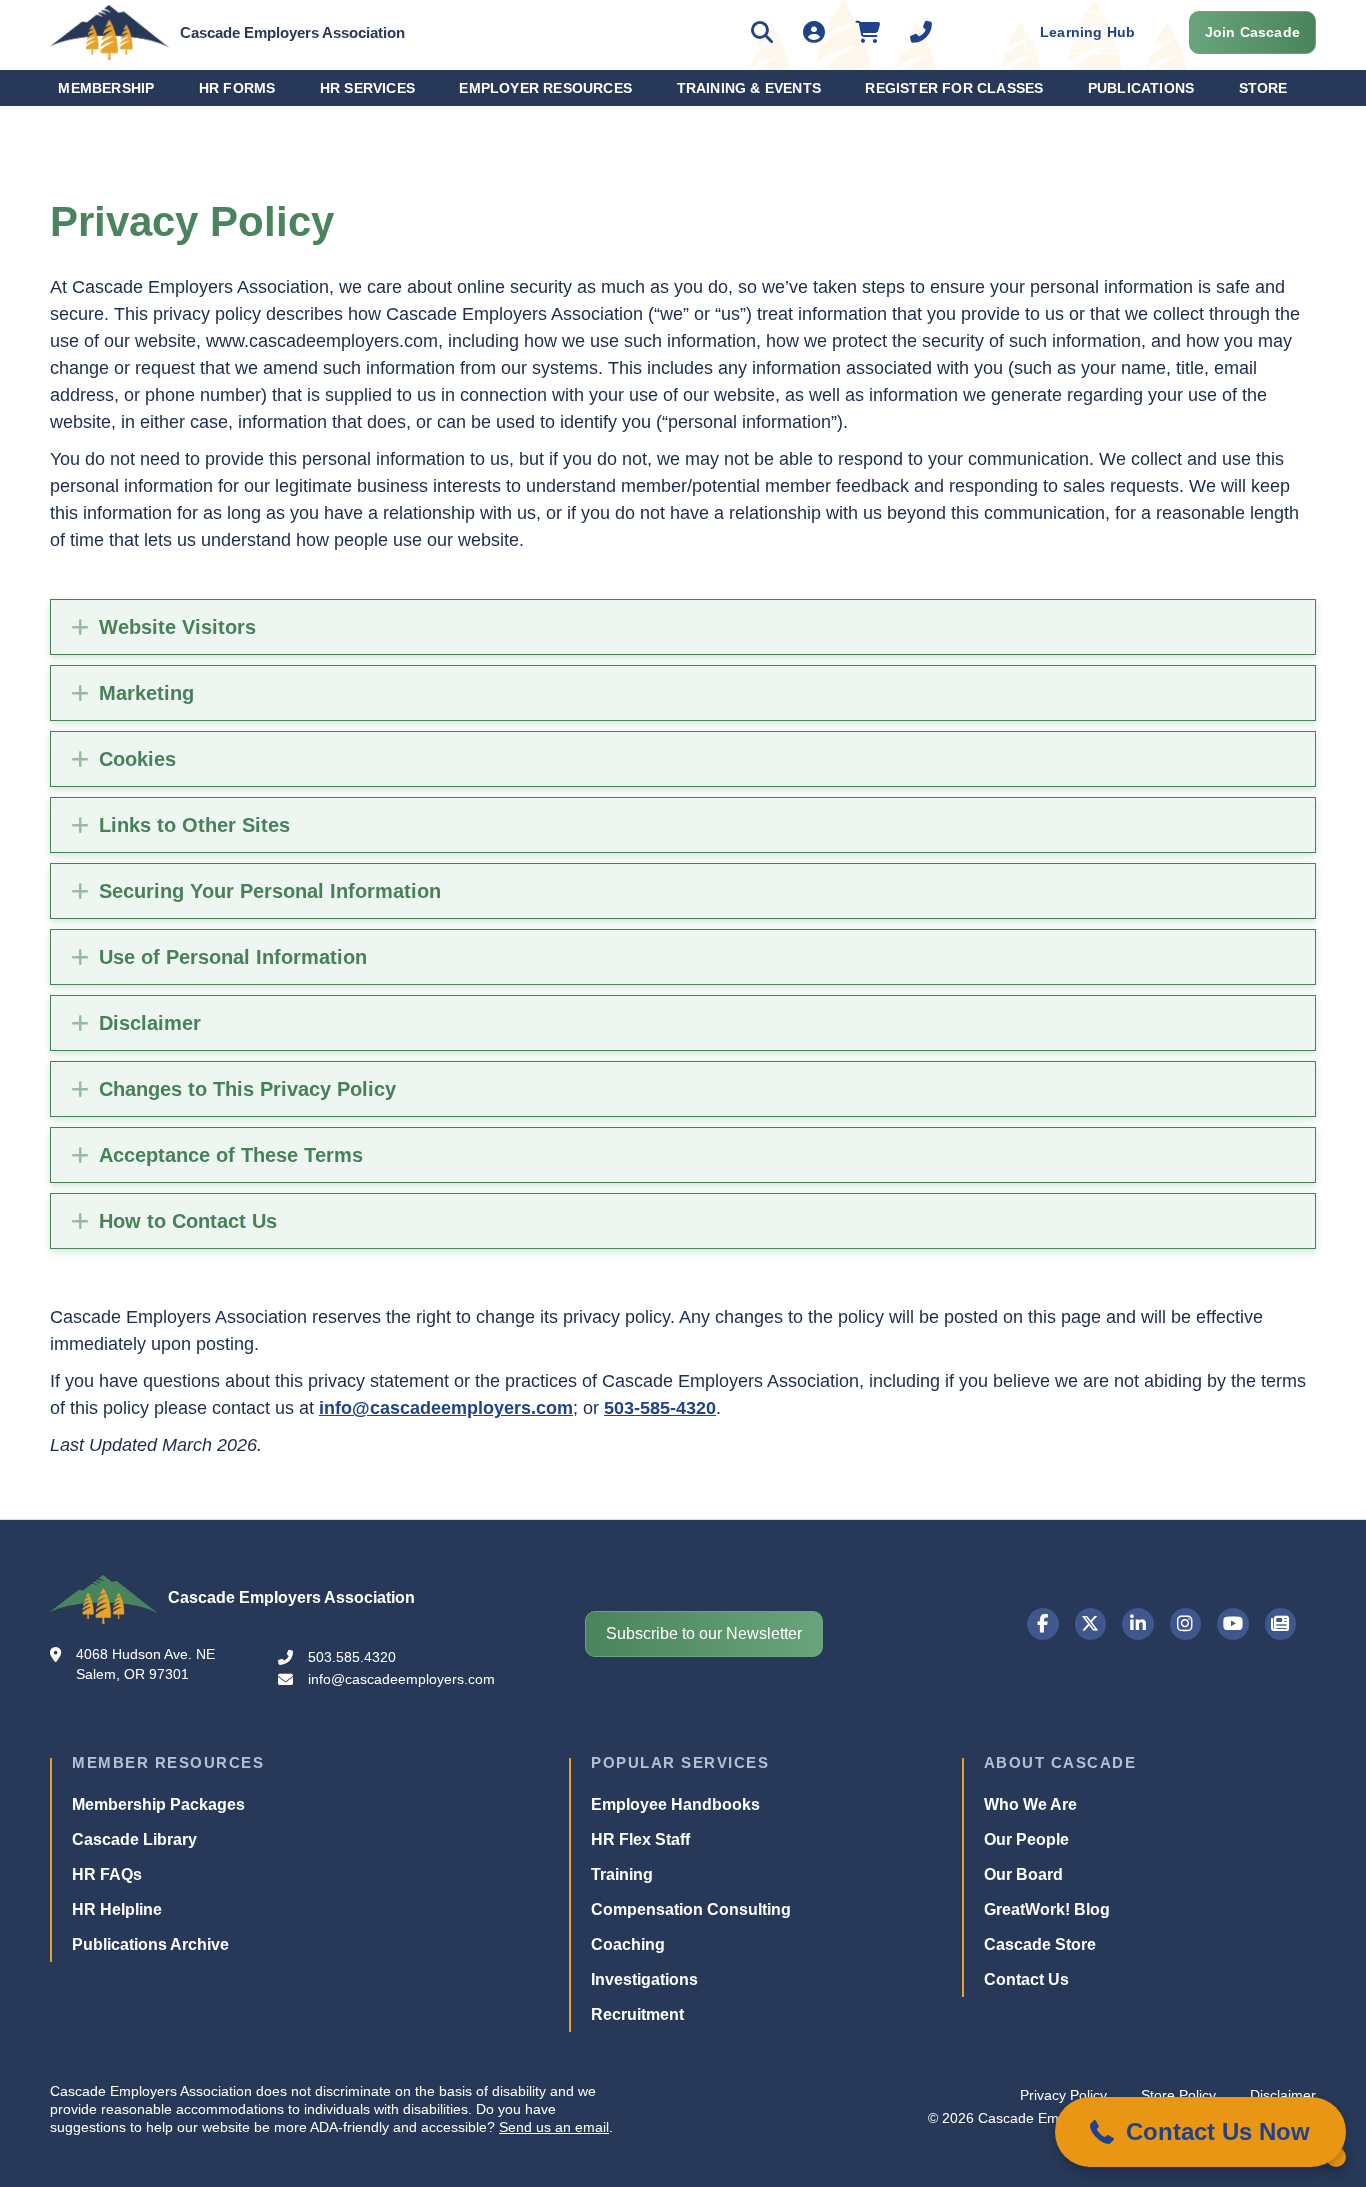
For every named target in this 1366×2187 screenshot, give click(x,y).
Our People (1026, 1839)
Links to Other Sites (194, 825)
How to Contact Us (188, 1221)
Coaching (628, 1944)
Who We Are (1030, 1804)
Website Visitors (177, 627)
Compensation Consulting (691, 1909)
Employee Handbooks (675, 1804)
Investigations (644, 1979)
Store (1263, 88)
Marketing (146, 693)
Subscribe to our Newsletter (704, 1633)
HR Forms (237, 88)
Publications (1141, 88)
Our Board (1023, 1874)
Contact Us (1026, 1979)
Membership (106, 88)
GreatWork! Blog (1047, 1909)
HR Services (367, 88)
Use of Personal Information (233, 957)
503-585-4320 (660, 1408)
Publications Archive (150, 1944)
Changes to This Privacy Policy (247, 1089)
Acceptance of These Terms (231, 1155)
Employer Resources (545, 88)
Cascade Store (1040, 1944)
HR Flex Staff (640, 1839)
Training (622, 1874)
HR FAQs (107, 1874)
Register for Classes (954, 88)
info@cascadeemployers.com (446, 1408)
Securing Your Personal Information (270, 891)
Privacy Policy (1063, 2095)
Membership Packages (158, 1804)
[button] (1200, 2132)
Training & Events (749, 88)
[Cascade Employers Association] (110, 31)
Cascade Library (134, 1839)
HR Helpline (117, 1909)
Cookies (137, 759)
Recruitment (637, 2014)
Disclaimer (150, 1023)
